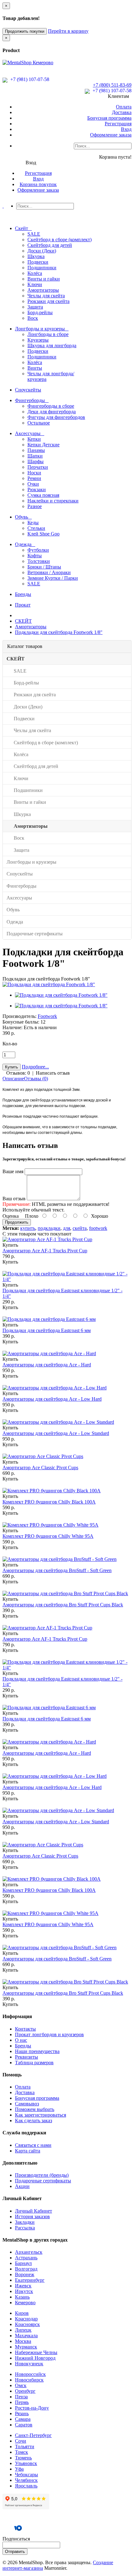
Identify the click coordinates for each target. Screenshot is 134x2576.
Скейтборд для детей (50, 245)
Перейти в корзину (68, 31)
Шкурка (36, 256)
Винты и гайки (44, 279)
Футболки (38, 550)
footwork (98, 1228)
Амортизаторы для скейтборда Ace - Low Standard (56, 1433)
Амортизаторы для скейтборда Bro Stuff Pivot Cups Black (63, 1605)
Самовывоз (27, 2104)
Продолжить (17, 1222)
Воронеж (25, 2274)
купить (28, 1228)
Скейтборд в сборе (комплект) (60, 240)
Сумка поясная (43, 495)
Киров (22, 2313)
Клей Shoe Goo (43, 534)
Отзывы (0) (36, 1079)
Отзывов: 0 (18, 1073)
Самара (23, 2419)
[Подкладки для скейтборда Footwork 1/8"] (49, 984)
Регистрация (118, 124)
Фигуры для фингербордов (56, 417)
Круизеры (38, 340)
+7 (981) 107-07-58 (29, 79)
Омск (21, 2385)
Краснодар (26, 2319)
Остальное (39, 423)
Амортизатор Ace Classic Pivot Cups (40, 1468)
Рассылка (25, 2228)
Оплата (124, 107)
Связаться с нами (33, 2145)
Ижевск (23, 2286)
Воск (33, 318)
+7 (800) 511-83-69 (112, 85)
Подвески (38, 262)
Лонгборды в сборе (48, 334)
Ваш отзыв (14, 1199)
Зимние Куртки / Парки (53, 578)
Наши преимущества (37, 2051)
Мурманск (26, 2347)
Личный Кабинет (33, 2211)
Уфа (19, 2469)
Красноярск (27, 2324)
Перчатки (38, 467)
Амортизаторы (43, 290)
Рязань (22, 2413)
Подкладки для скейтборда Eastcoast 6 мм (47, 1330)
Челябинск (26, 2480)
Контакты (25, 2029)
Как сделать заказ (33, 2120)
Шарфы (36, 461)
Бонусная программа (109, 118)
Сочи (21, 2441)
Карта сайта (28, 2151)
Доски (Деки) (42, 251)
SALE (34, 234)
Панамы (36, 450)
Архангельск (29, 2252)
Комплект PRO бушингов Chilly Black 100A (49, 1502)
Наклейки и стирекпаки (53, 501)
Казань (22, 2297)
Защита (35, 307)
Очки (33, 484)
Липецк (23, 2330)
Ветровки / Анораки (49, 572)
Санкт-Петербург (33, 2435)
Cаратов (24, 2425)
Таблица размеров (34, 2063)
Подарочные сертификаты (43, 2181)
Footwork (47, 1016)
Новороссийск (30, 2374)
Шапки (35, 456)
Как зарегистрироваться (41, 2115)
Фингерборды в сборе (51, 406)
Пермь (22, 2402)
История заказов (32, 2216)
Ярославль (26, 2486)
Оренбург (25, 2391)
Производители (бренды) (42, 2175)
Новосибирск (29, 2380)
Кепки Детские (43, 445)
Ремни (34, 478)
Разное (35, 506)
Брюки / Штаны (44, 567)
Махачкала (26, 2336)
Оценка (11, 1216)
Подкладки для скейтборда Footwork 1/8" (59, 632)
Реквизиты (26, 2057)
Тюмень (23, 2458)
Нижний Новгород (35, 2358)
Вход (126, 129)
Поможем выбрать (35, 2109)
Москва (23, 2341)
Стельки (36, 528)
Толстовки (39, 561)
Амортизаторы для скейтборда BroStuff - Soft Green (57, 1570)
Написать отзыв (53, 1073)
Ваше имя (13, 1171)
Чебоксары (26, 2475)
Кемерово (25, 2303)
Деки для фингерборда (52, 412)
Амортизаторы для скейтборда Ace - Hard (47, 1365)
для (67, 1228)
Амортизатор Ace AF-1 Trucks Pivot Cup (45, 1251)
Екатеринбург (30, 2280)
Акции (22, 2186)
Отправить (15, 2552)
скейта (80, 1228)
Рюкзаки (37, 489)
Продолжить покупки (25, 31)
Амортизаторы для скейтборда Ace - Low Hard (52, 1399)
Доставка (122, 112)
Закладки (25, 2222)
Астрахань (26, 2258)
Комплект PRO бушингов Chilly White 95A (48, 1536)
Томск (22, 2452)
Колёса (35, 273)
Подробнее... (35, 1067)
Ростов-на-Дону (32, 2408)
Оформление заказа (111, 135)
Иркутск (24, 2291)
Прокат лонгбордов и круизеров (49, 2034)
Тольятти (25, 2446)
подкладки (49, 1228)
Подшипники (42, 268)
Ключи (35, 284)
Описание (13, 1079)
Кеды (33, 523)
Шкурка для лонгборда (52, 345)
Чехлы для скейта (46, 296)
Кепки (34, 439)
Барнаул (23, 2263)
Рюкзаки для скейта (48, 301)
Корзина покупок (38, 184)
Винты (35, 368)
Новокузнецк (29, 2364)
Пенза (21, 2397)
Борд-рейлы (40, 312)
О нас (21, 2040)
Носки (34, 473)
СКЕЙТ (23, 621)
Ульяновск (26, 2463)
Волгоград (26, 2269)
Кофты (35, 556)
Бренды (23, 2046)
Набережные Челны (36, 2352)
